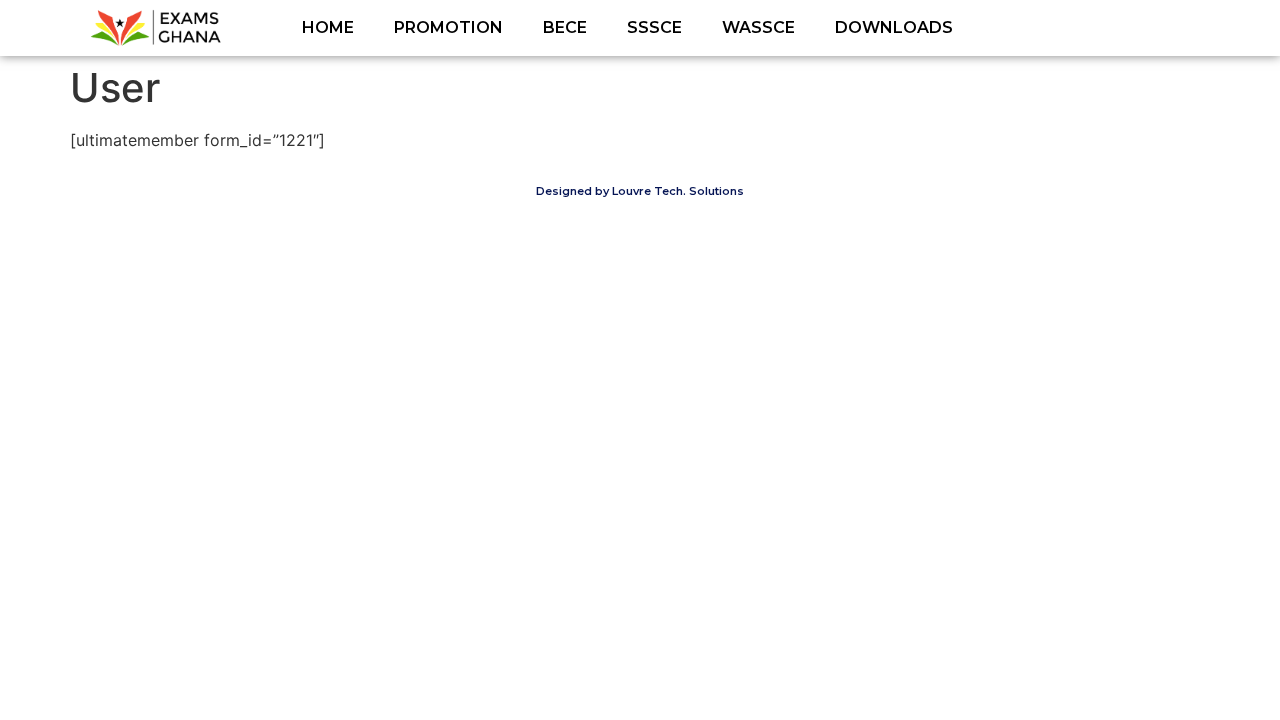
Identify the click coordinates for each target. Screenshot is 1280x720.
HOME (328, 27)
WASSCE (758, 27)
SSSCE (654, 27)
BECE (565, 27)
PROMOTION (448, 27)
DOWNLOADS (894, 27)
